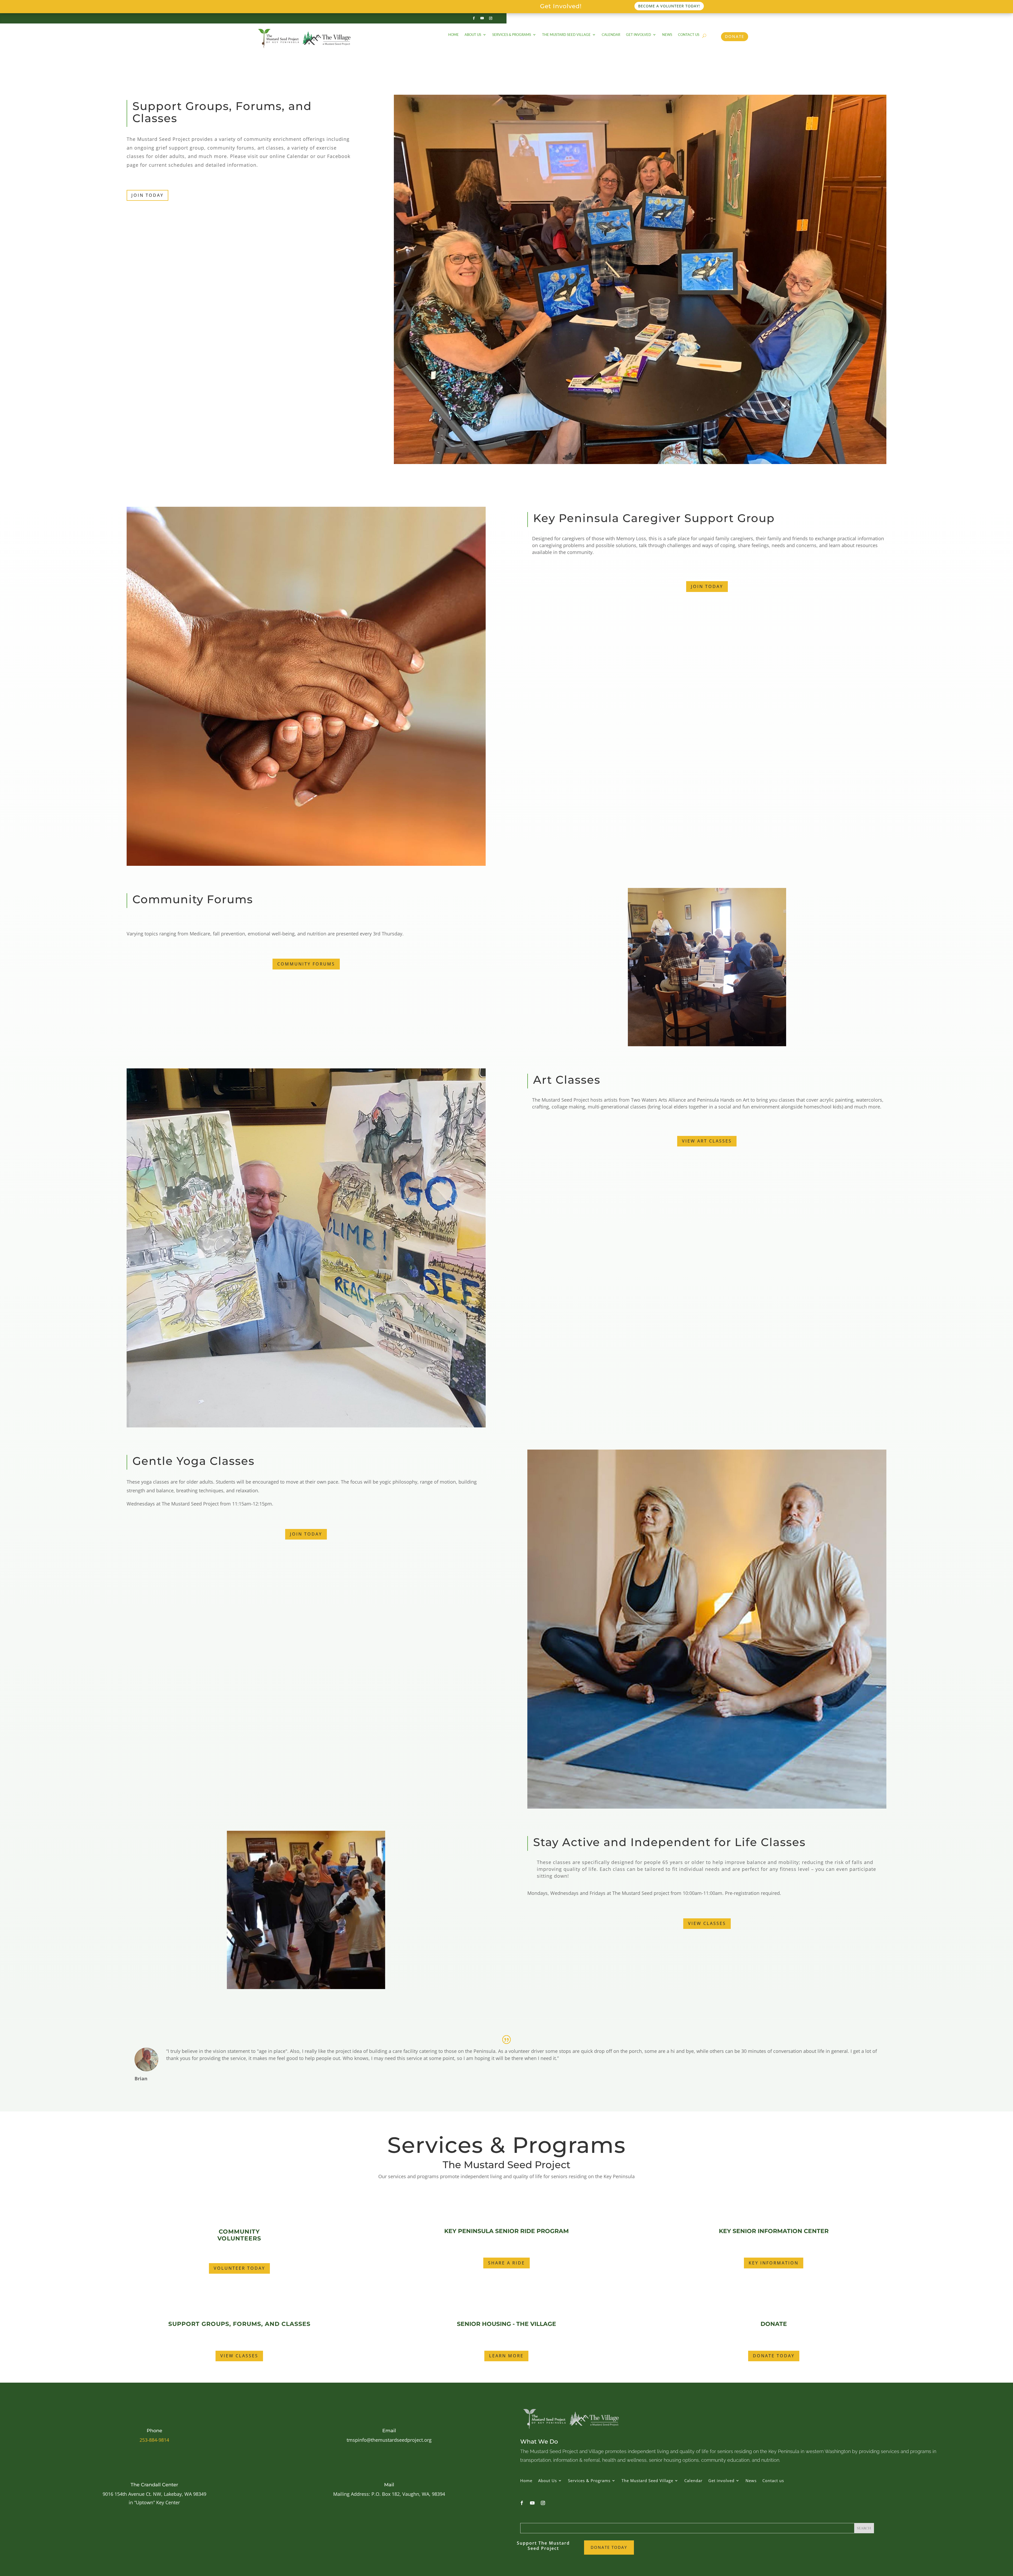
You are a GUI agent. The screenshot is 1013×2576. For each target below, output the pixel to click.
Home (453, 35)
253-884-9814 (154, 2440)
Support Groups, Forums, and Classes (239, 2324)
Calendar (611, 35)
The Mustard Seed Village (566, 35)
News (667, 35)
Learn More (506, 2356)
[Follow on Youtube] (482, 18)
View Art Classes (707, 1141)
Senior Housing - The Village (506, 2324)
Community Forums (306, 964)
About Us (473, 35)
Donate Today (774, 2356)
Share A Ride (506, 2263)
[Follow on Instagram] (491, 18)
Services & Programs (512, 35)
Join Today (147, 195)
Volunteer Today (239, 2268)
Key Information (774, 2263)
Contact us (689, 35)
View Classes (707, 1923)
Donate (735, 36)
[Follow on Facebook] (474, 18)
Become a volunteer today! (669, 6)
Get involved (639, 35)
